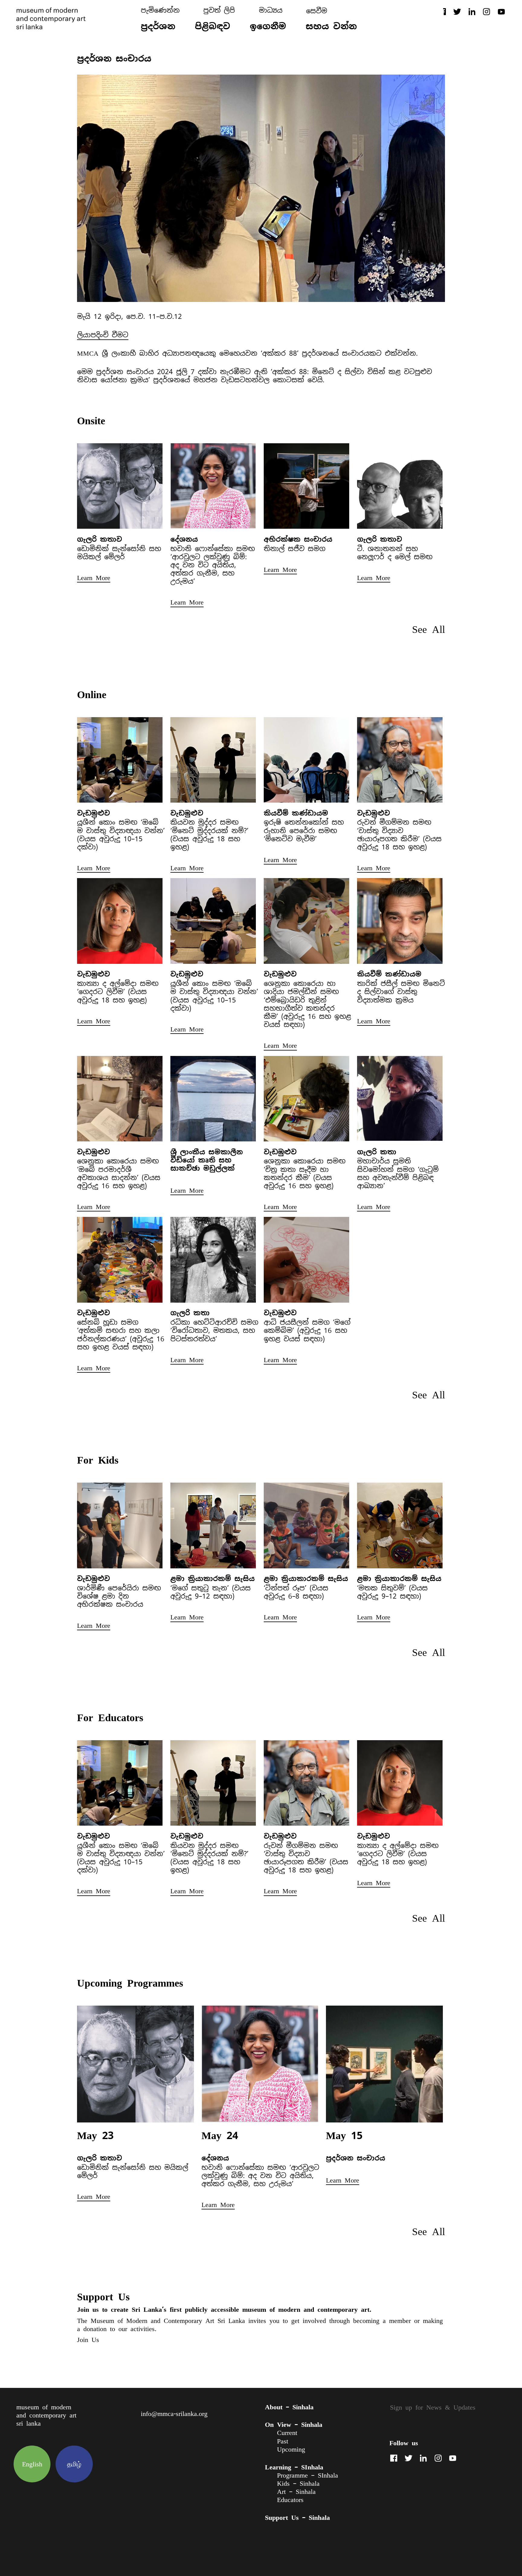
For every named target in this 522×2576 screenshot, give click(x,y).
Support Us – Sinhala (297, 2517)
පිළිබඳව (213, 26)
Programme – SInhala (308, 2475)
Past (283, 2441)
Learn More (94, 578)
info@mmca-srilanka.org (174, 2414)
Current (287, 2433)
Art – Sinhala (296, 2492)
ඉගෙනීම (268, 26)
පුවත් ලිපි (219, 10)
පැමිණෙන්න (160, 10)
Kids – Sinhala (298, 2483)
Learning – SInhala (294, 2467)
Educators (290, 2500)
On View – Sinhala (294, 2424)
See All (429, 629)
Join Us (88, 2340)
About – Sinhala (289, 2407)
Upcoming (291, 2449)
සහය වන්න (331, 26)
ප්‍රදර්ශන (158, 26)
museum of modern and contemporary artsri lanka (46, 2415)
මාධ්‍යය (271, 10)
